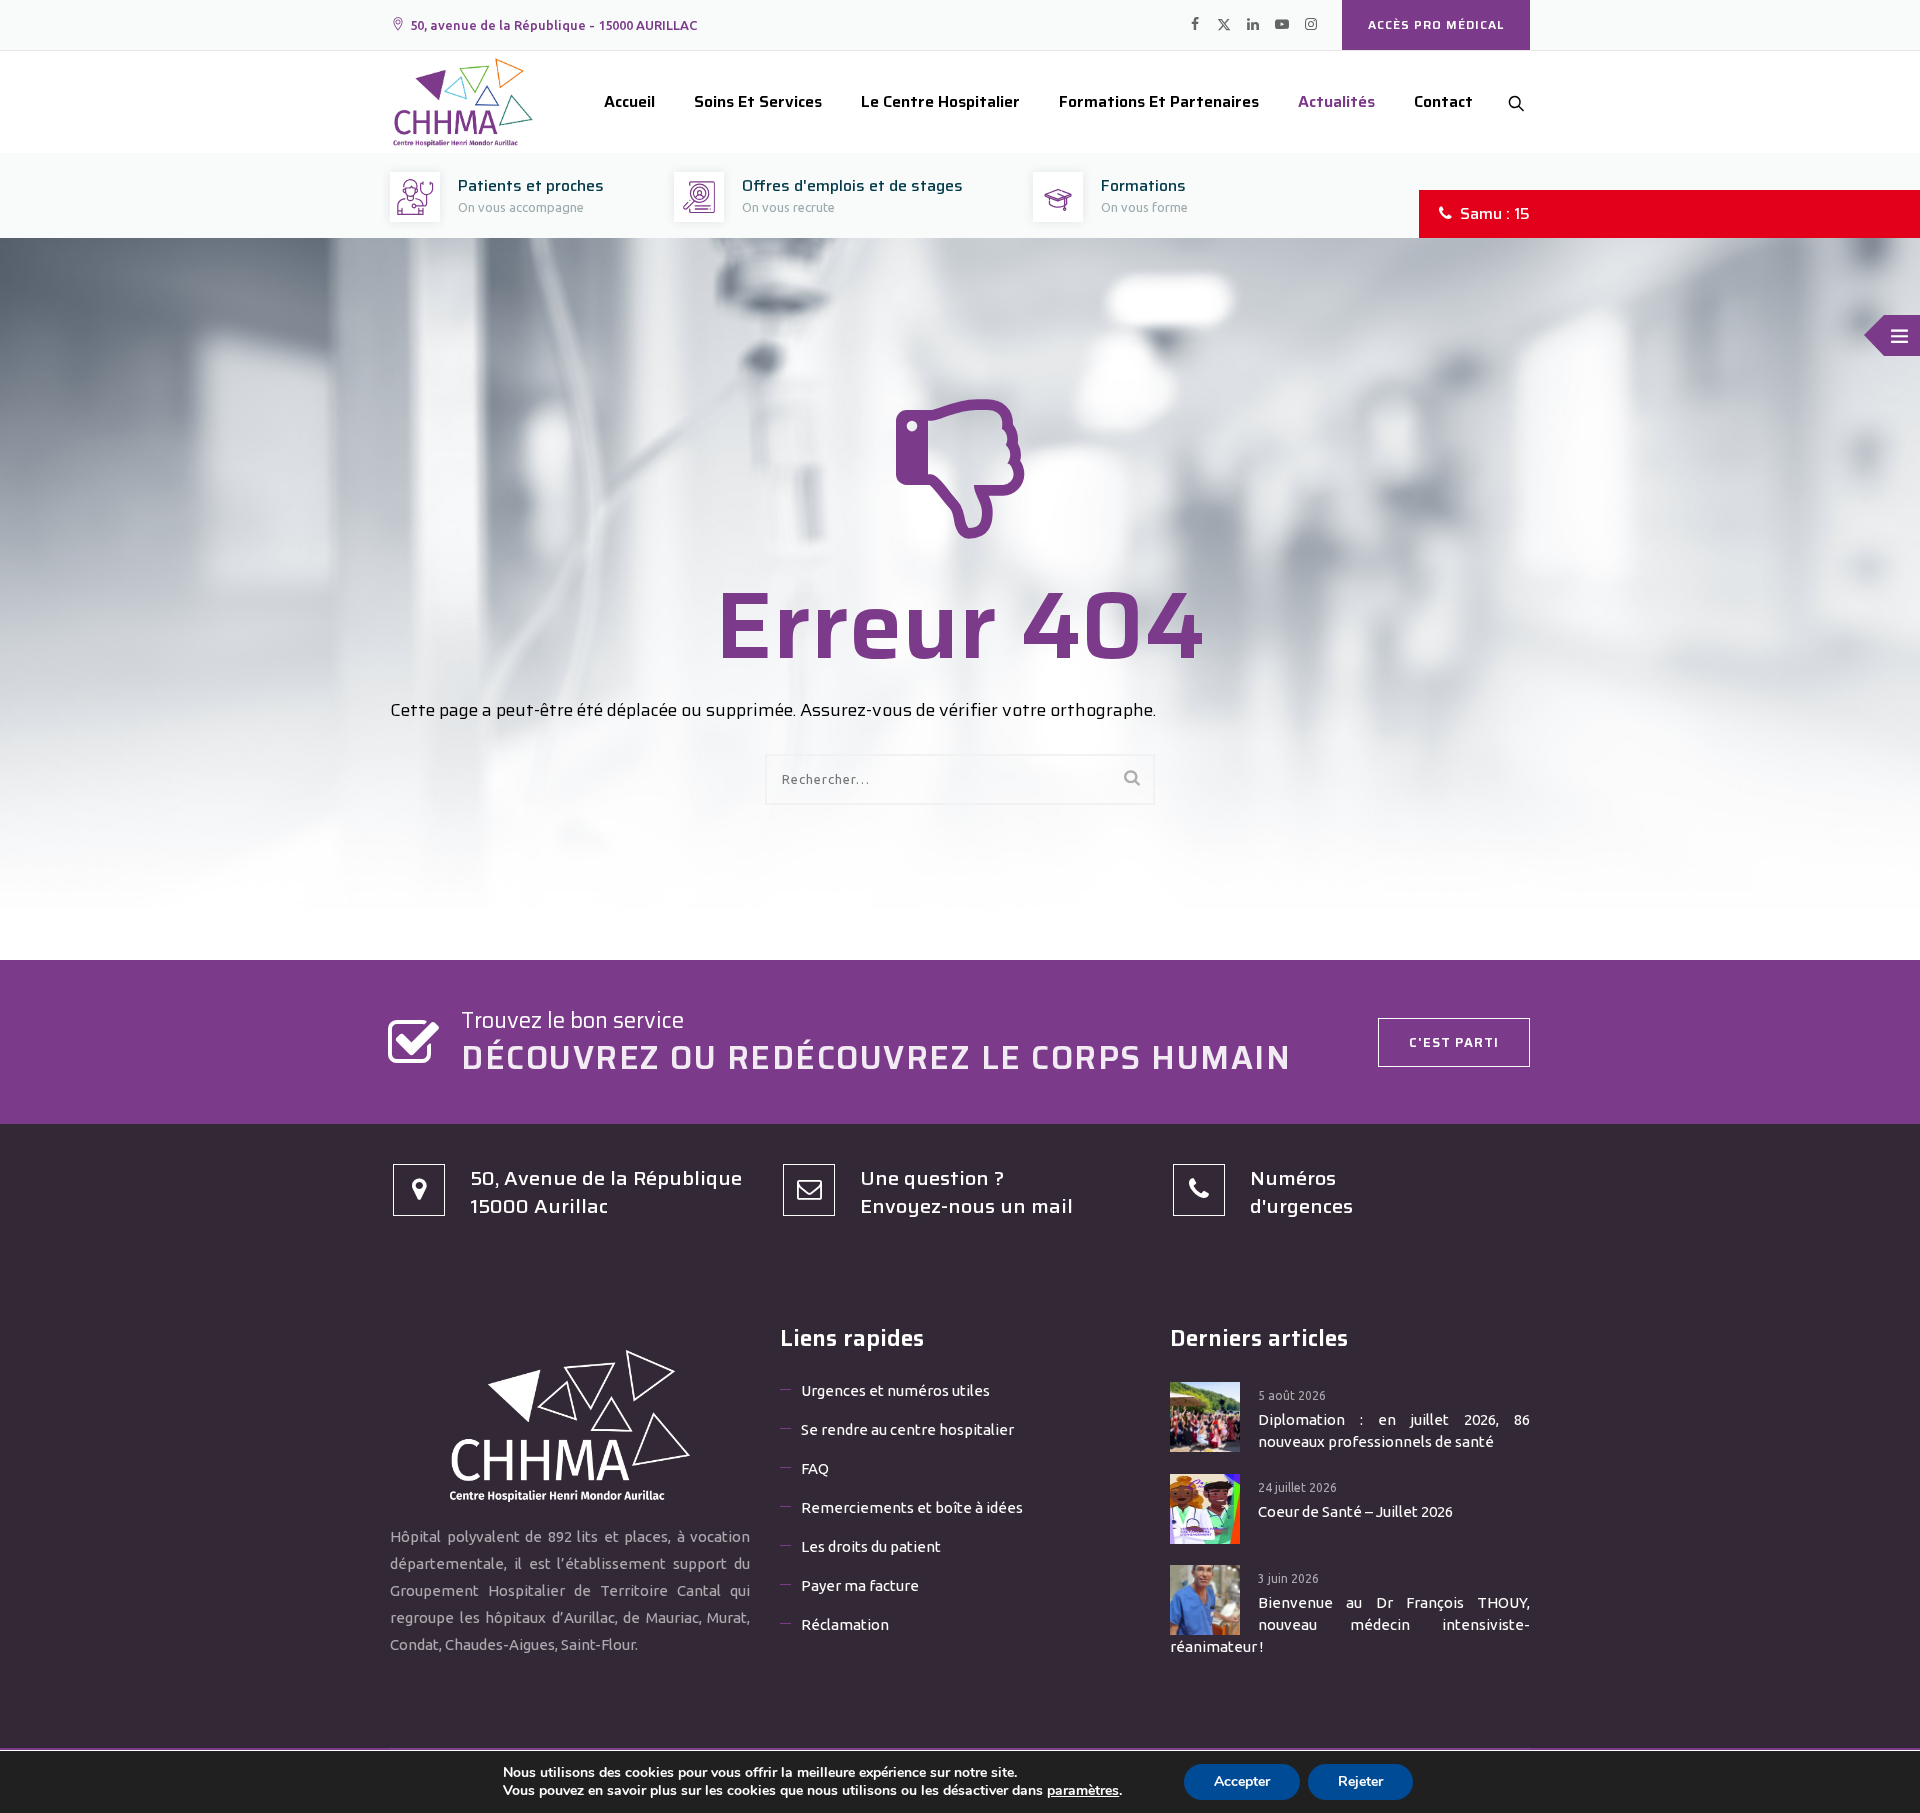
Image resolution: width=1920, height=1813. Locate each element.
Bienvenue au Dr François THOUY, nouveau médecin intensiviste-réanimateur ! (1350, 1624)
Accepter (1242, 1781)
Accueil (629, 101)
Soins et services (758, 101)
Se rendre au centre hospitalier (907, 1429)
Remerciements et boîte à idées (912, 1507)
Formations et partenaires (1159, 101)
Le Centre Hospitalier (940, 101)
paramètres (1083, 1791)
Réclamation (845, 1624)
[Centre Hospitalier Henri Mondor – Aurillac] (463, 102)
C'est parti (1454, 1042)
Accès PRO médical (1436, 24)
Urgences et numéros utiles (895, 1390)
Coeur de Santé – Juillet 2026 (1355, 1511)
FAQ (815, 1468)
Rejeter (1360, 1781)
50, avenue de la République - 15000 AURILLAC (553, 25)
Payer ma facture (860, 1585)
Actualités (1336, 101)
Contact (1443, 101)
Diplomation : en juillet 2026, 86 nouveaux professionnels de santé (1394, 1430)
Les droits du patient (871, 1546)
